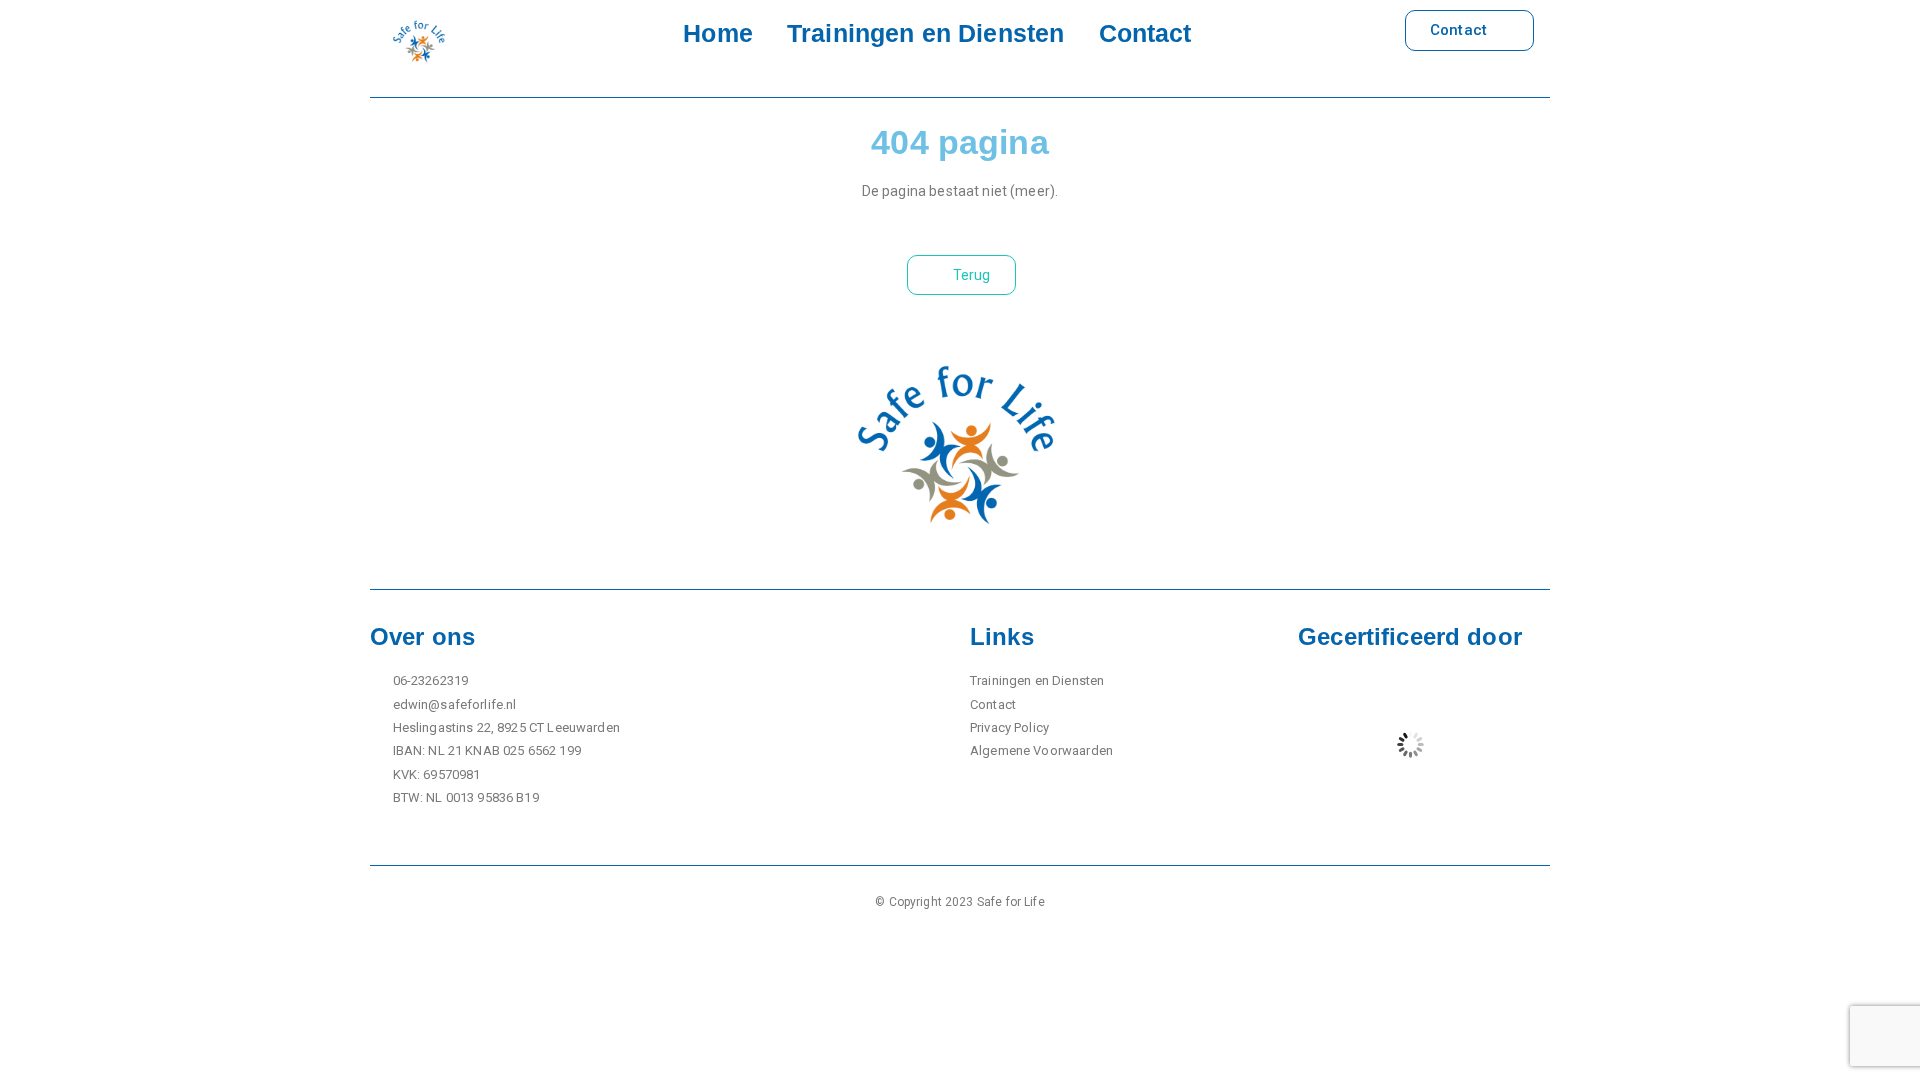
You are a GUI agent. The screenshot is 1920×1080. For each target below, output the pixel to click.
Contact (1145, 33)
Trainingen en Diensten (925, 33)
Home (718, 33)
